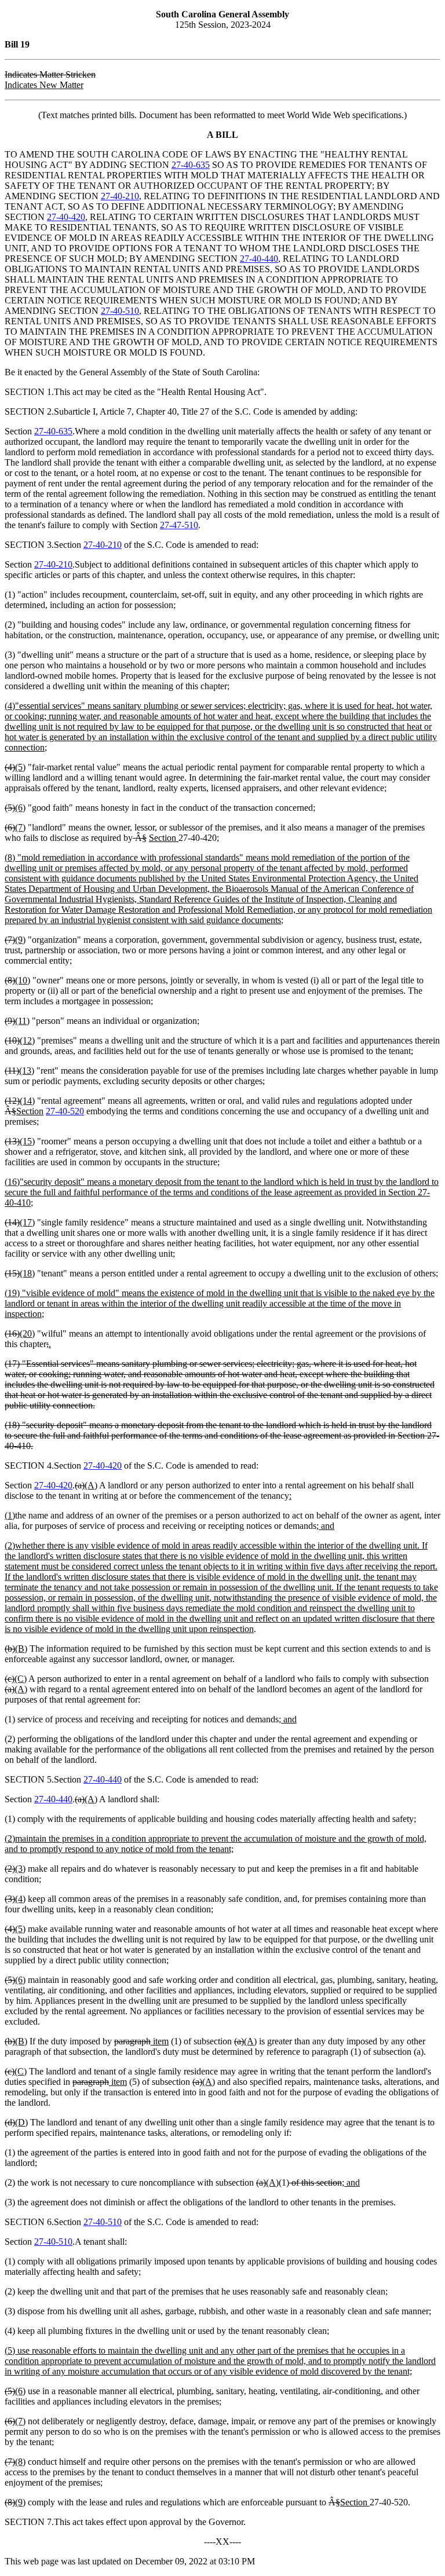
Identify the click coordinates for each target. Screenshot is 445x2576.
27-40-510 (120, 311)
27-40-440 (259, 259)
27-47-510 (179, 525)
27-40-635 (191, 165)
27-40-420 (66, 217)
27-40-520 (65, 1111)
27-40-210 (120, 196)
